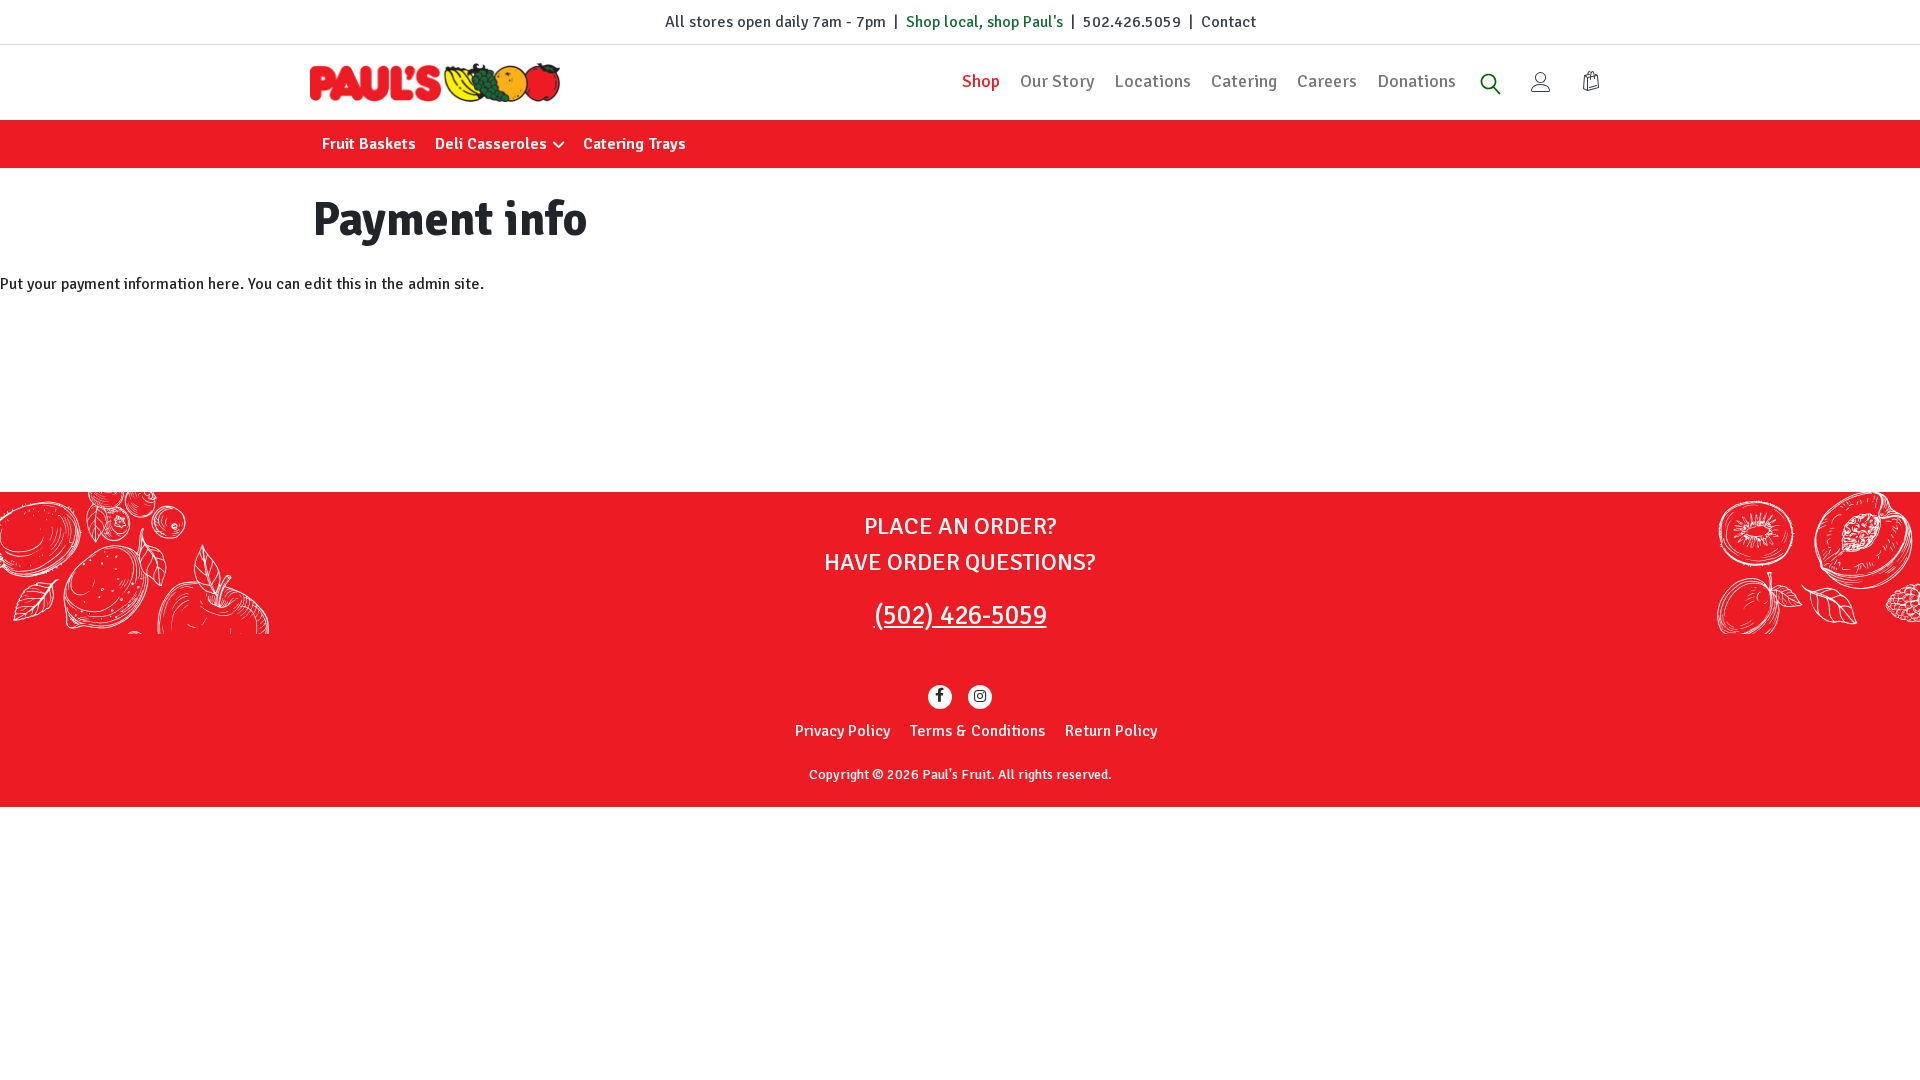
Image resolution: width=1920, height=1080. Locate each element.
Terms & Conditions (977, 731)
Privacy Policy (842, 731)
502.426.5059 (1132, 22)
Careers (1327, 81)
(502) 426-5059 (960, 615)
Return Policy (1111, 731)
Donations (1416, 81)
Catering (1244, 81)
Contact (1228, 22)
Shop (981, 81)
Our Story (1057, 81)
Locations (1152, 81)
